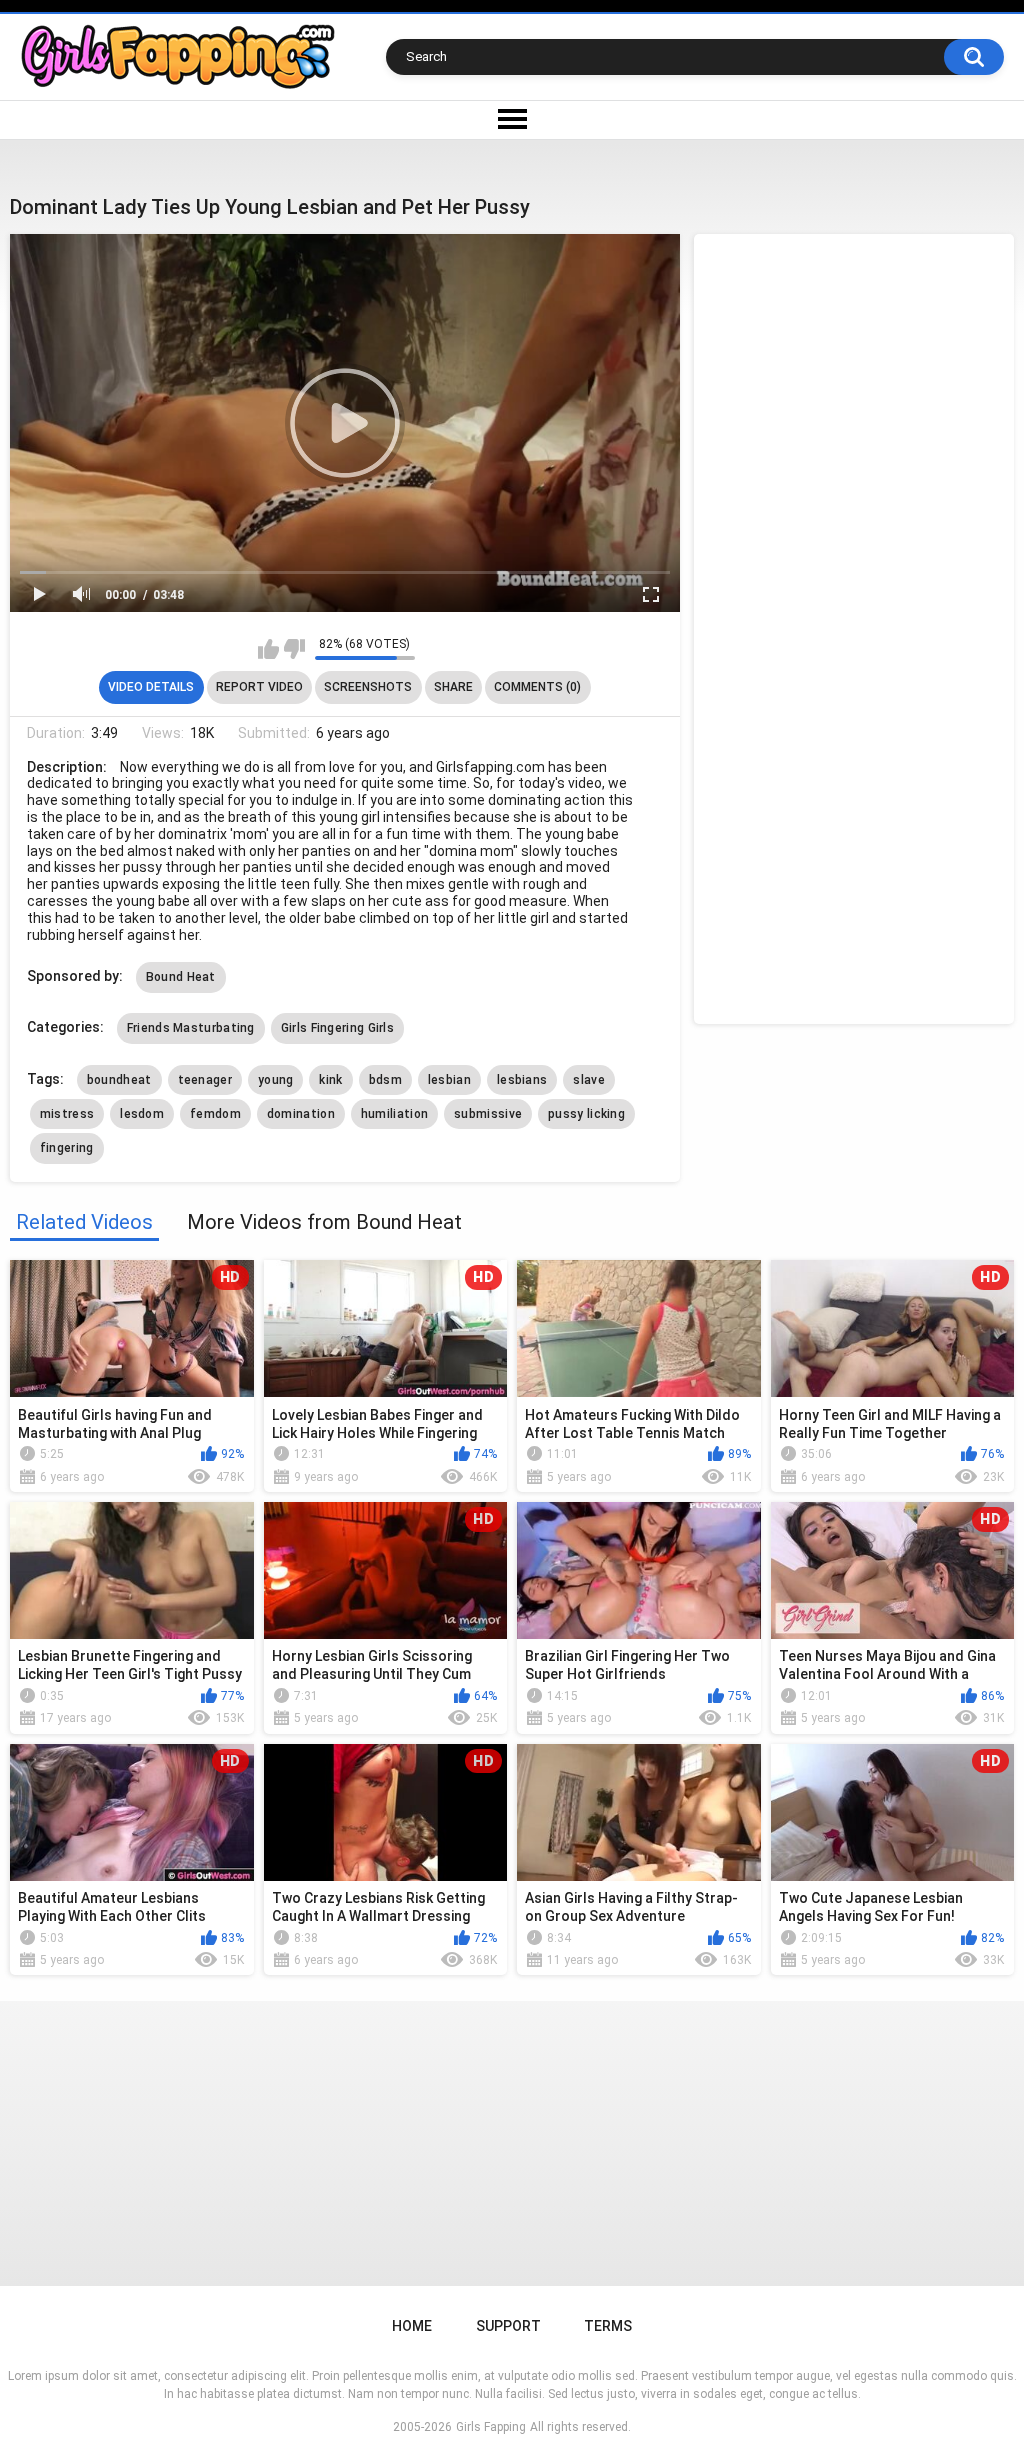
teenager (205, 1080)
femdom (215, 1114)
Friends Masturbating (191, 1028)
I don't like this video (294, 649)
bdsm (385, 1080)
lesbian (449, 1080)
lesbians (522, 1080)
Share (453, 687)
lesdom (142, 1114)
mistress (67, 1114)
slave (589, 1080)
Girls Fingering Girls (337, 1028)
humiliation (394, 1114)
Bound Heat (181, 977)
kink (330, 1080)
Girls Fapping (491, 2427)
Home (412, 2326)
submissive (488, 1114)
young (276, 1080)
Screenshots (368, 687)
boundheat (119, 1080)
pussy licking (586, 1114)
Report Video (259, 687)
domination (301, 1114)
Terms (608, 2326)
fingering (67, 1148)
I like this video (268, 649)
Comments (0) (537, 687)
